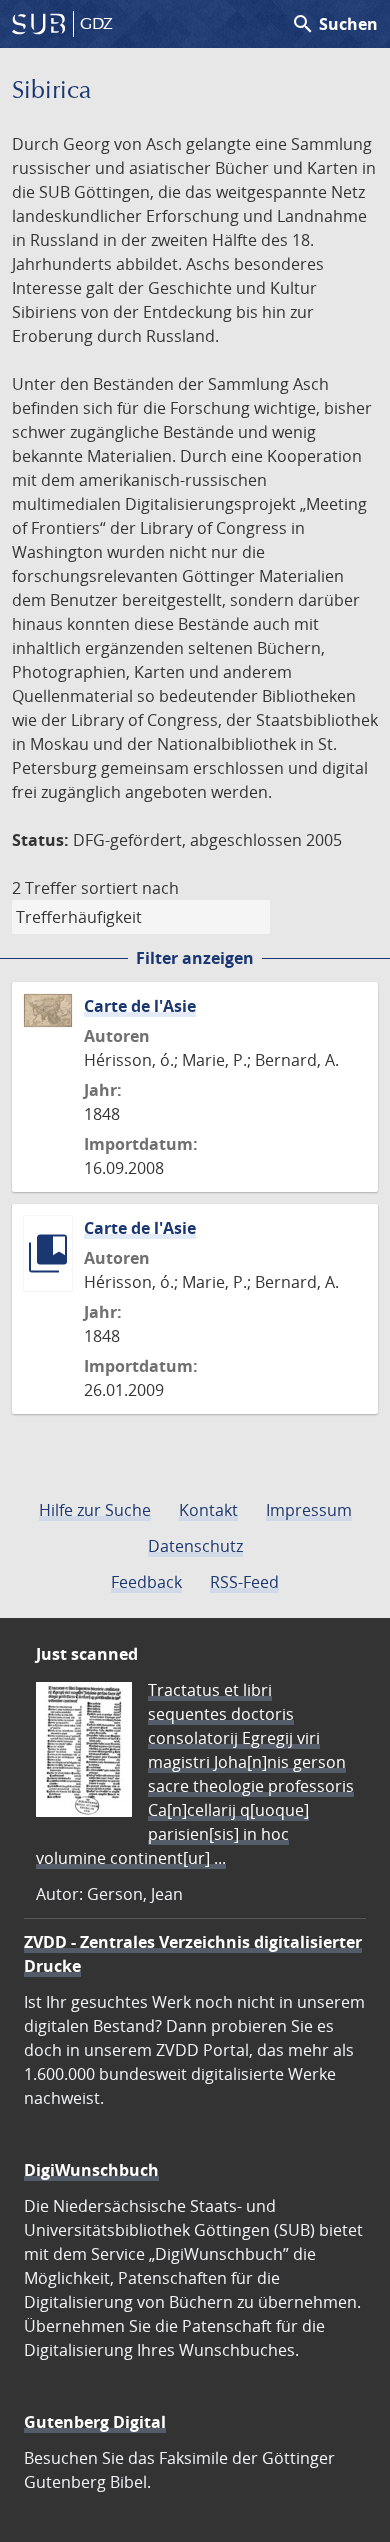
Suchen (334, 24)
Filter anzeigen (195, 958)
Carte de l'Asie (140, 1006)
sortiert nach (130, 888)
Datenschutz (195, 1546)
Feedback (146, 1582)
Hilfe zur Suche (95, 1510)
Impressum (309, 1510)
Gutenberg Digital (95, 2422)
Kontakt (208, 1510)
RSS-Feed (244, 1582)
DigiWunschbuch (91, 2170)
